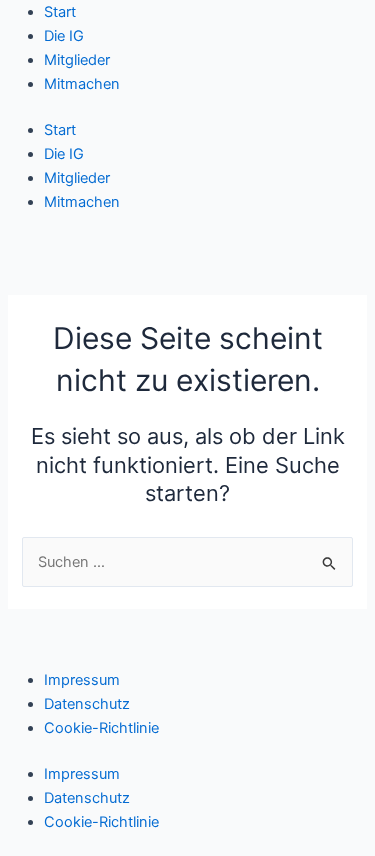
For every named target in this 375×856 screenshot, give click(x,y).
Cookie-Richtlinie (101, 728)
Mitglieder (77, 60)
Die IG (64, 36)
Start (60, 12)
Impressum (82, 680)
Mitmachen (82, 84)
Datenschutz (87, 704)
